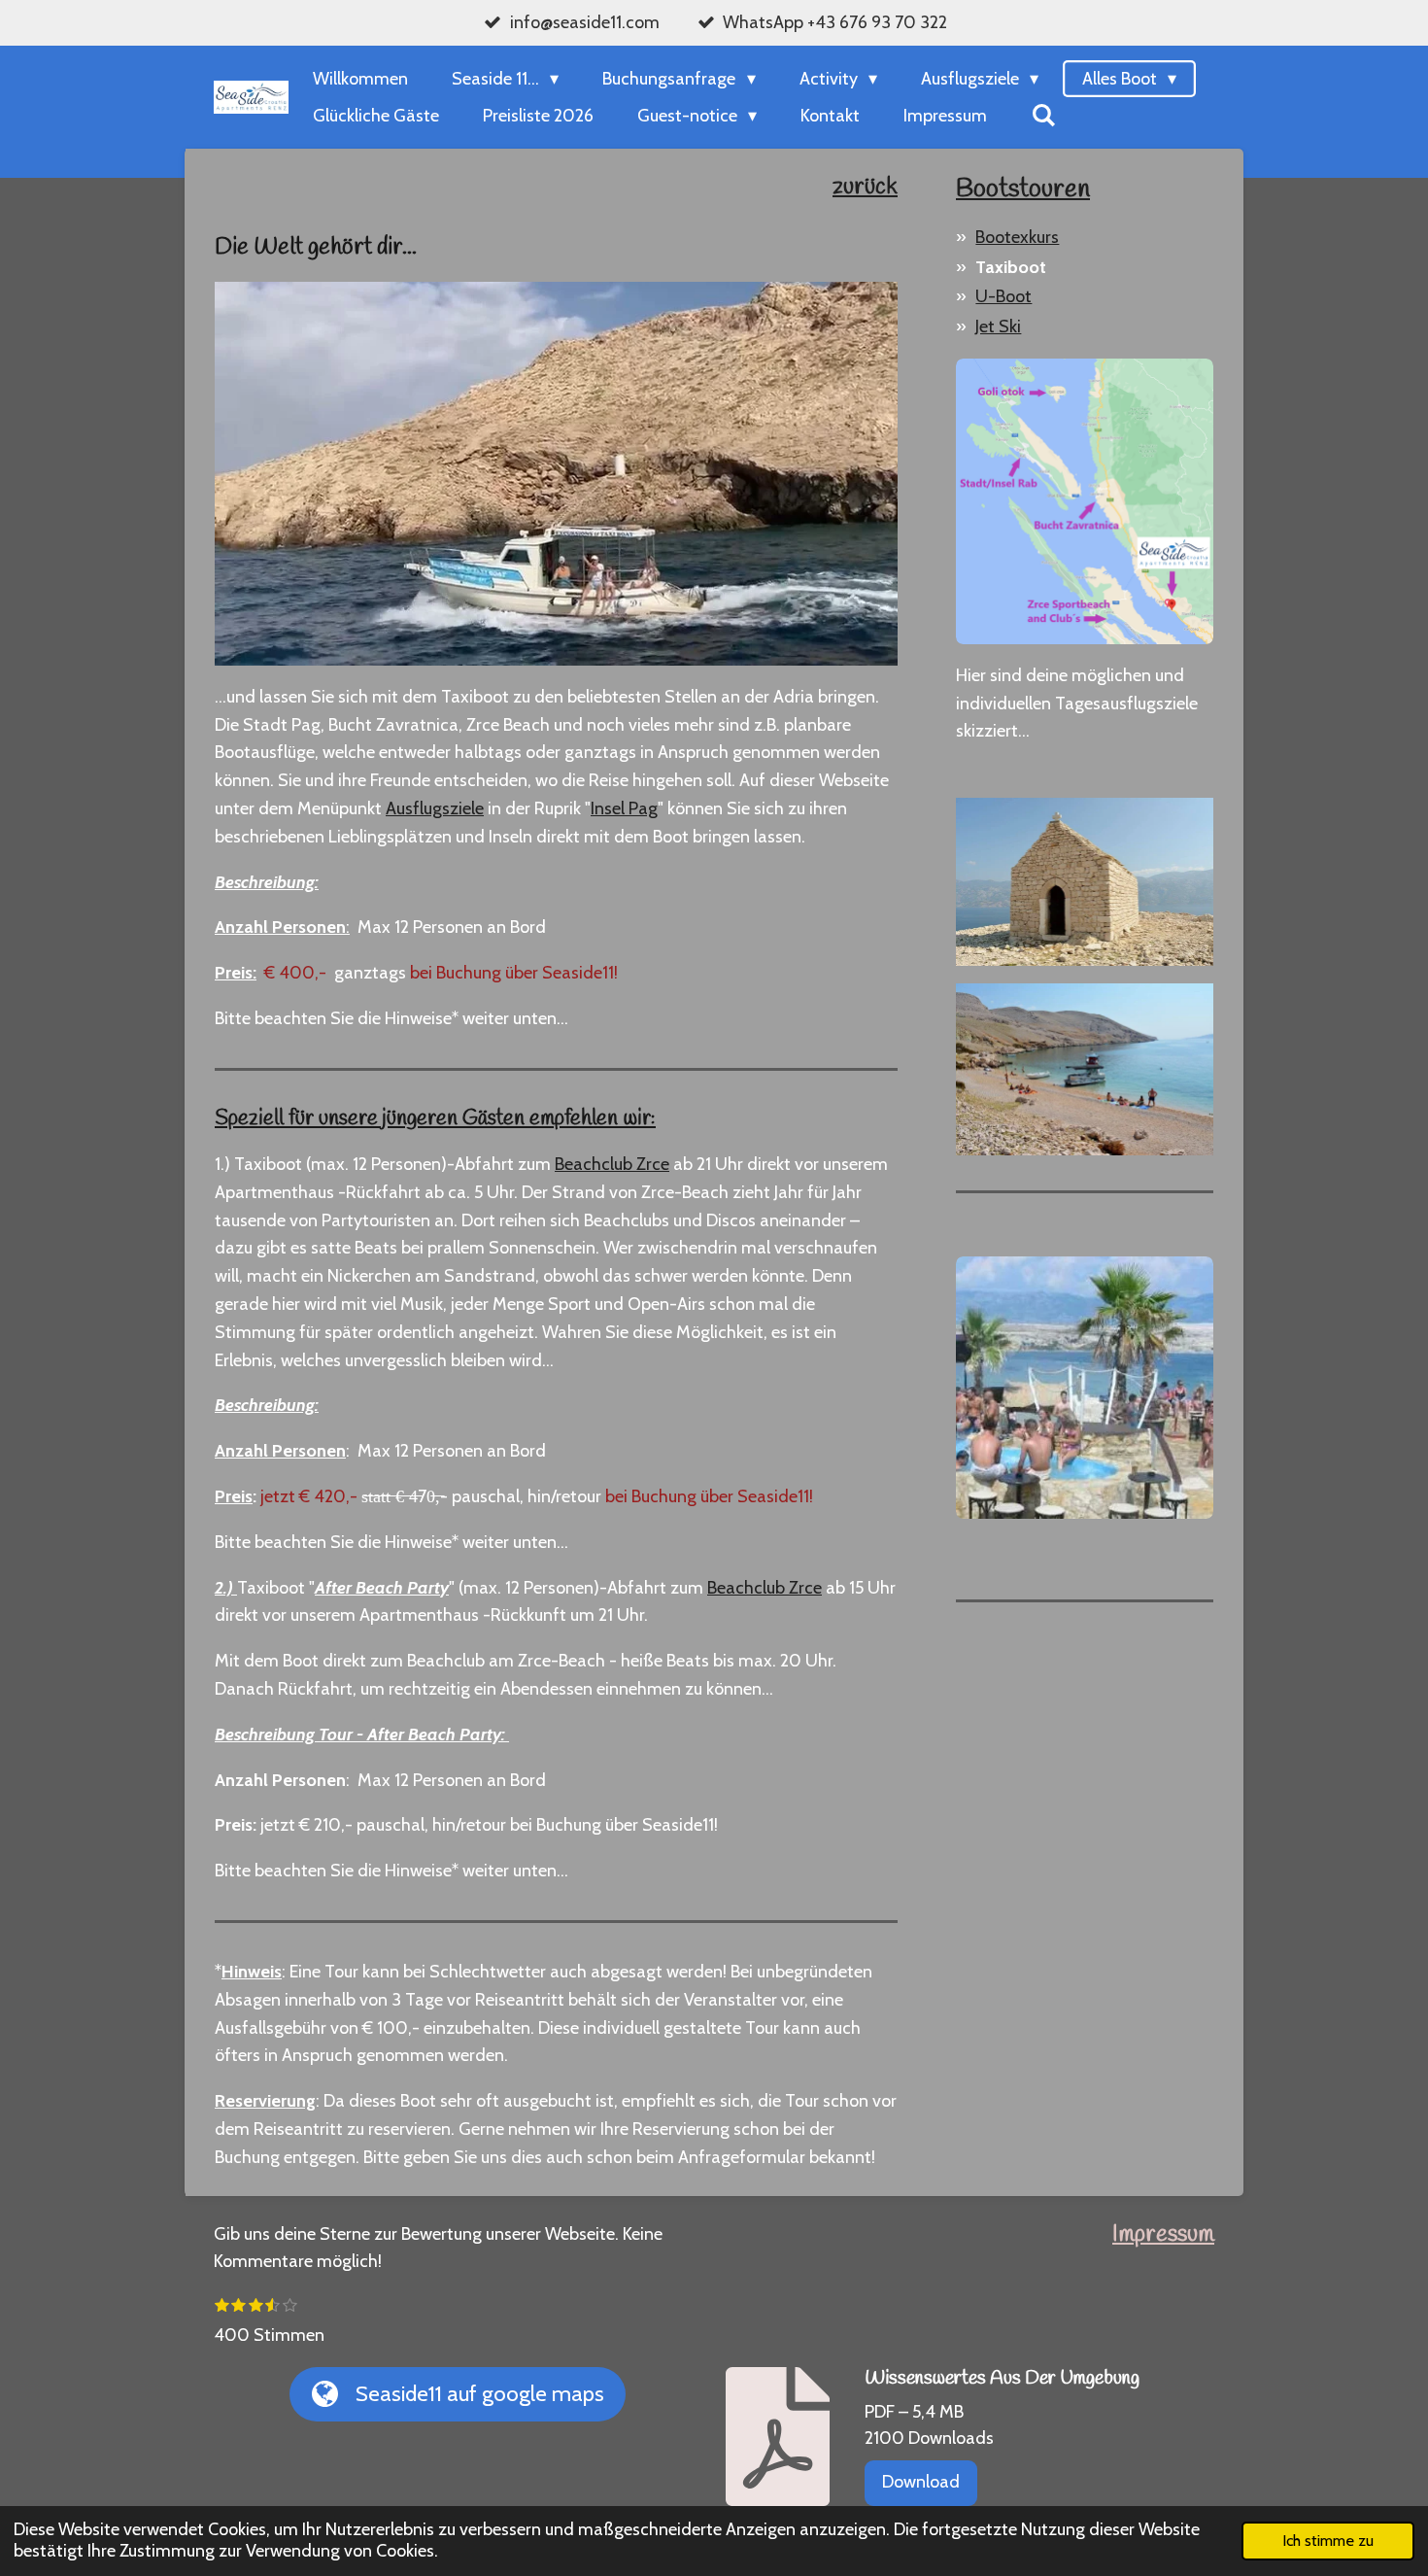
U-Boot (1003, 296)
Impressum (1163, 2235)
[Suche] (1043, 116)
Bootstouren (1023, 189)
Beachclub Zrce (612, 1164)
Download (921, 2482)
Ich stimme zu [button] (1328, 2540)
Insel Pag (624, 808)
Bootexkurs (1017, 237)
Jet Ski (998, 326)
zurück (865, 188)
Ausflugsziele (435, 808)
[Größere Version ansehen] (1085, 501)
